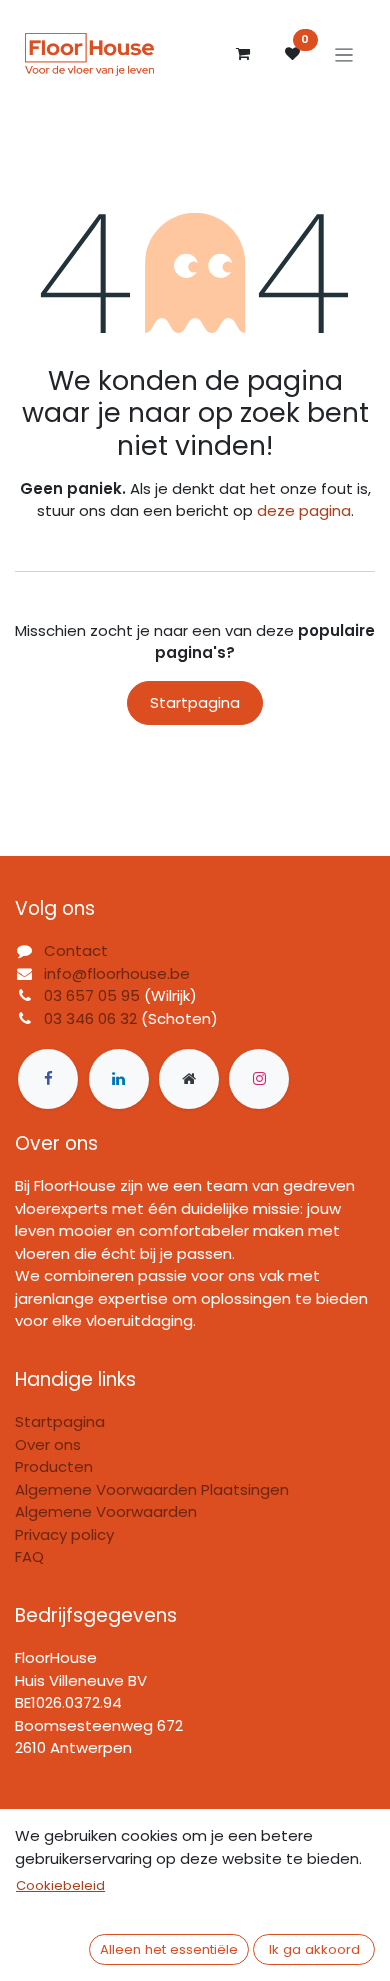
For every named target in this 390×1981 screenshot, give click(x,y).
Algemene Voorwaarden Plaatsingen (152, 1489)
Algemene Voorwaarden (106, 1511)
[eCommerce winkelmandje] (243, 54)
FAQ (29, 1556)
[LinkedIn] (119, 1079)
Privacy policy (64, 1534)
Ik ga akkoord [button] (314, 1949)
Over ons (48, 1444)
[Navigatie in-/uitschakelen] (344, 54)
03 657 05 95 (92, 995)
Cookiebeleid (60, 1885)
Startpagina (195, 702)
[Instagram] (259, 1079)
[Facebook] (48, 1079)
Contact (76, 950)
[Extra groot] (189, 1079)
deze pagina (304, 510)
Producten (54, 1466)
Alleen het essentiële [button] (169, 1949)
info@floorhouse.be (117, 973)
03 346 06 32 (90, 1018)
